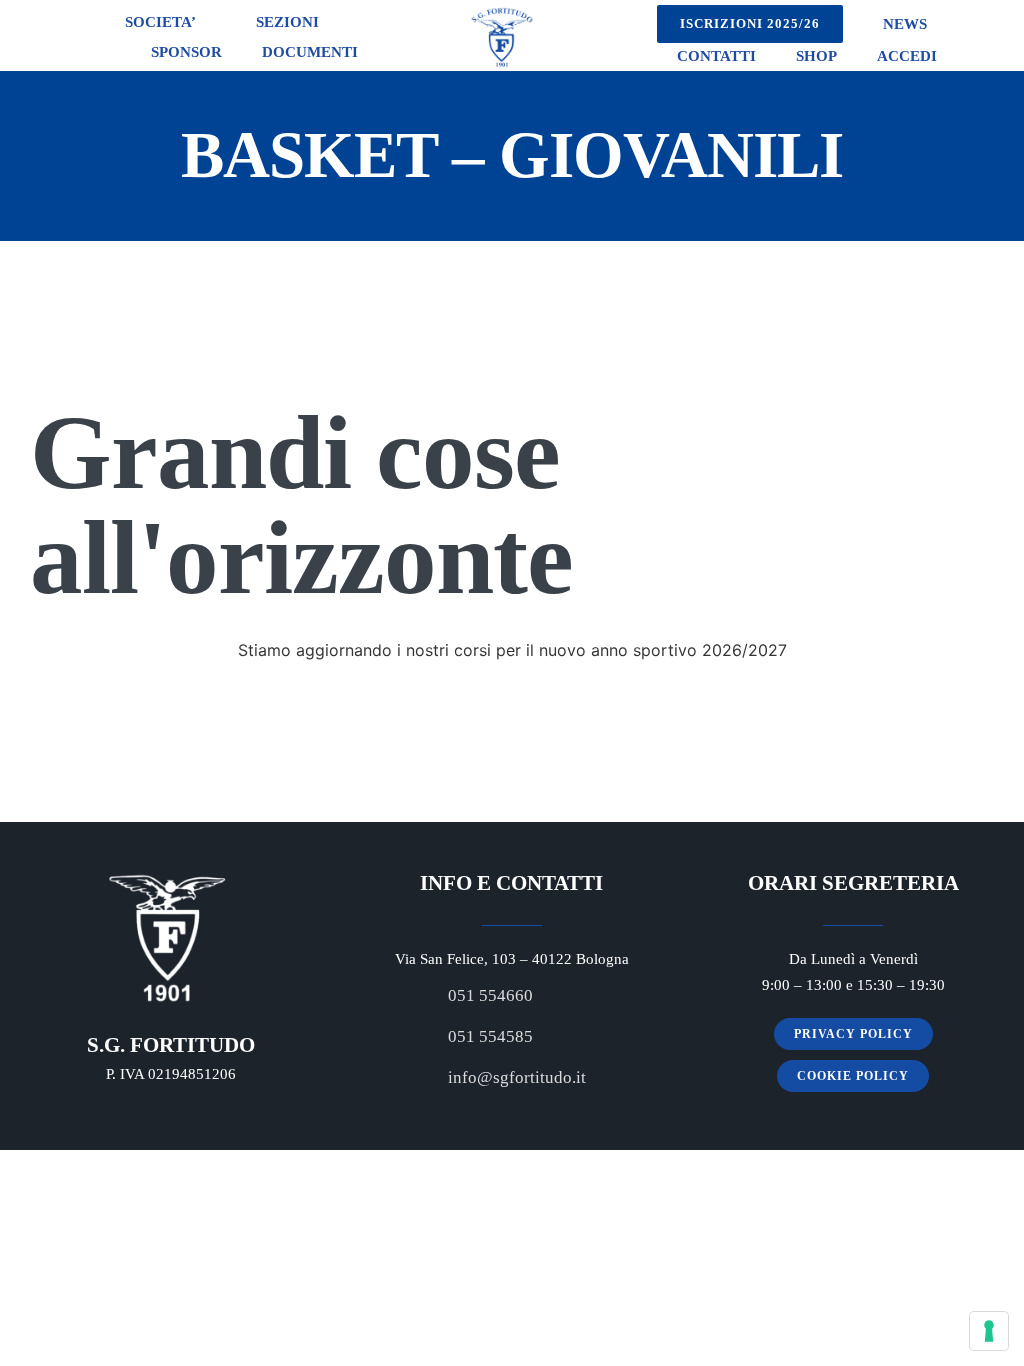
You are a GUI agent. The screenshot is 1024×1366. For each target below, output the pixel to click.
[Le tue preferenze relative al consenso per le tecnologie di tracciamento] (989, 1331)
